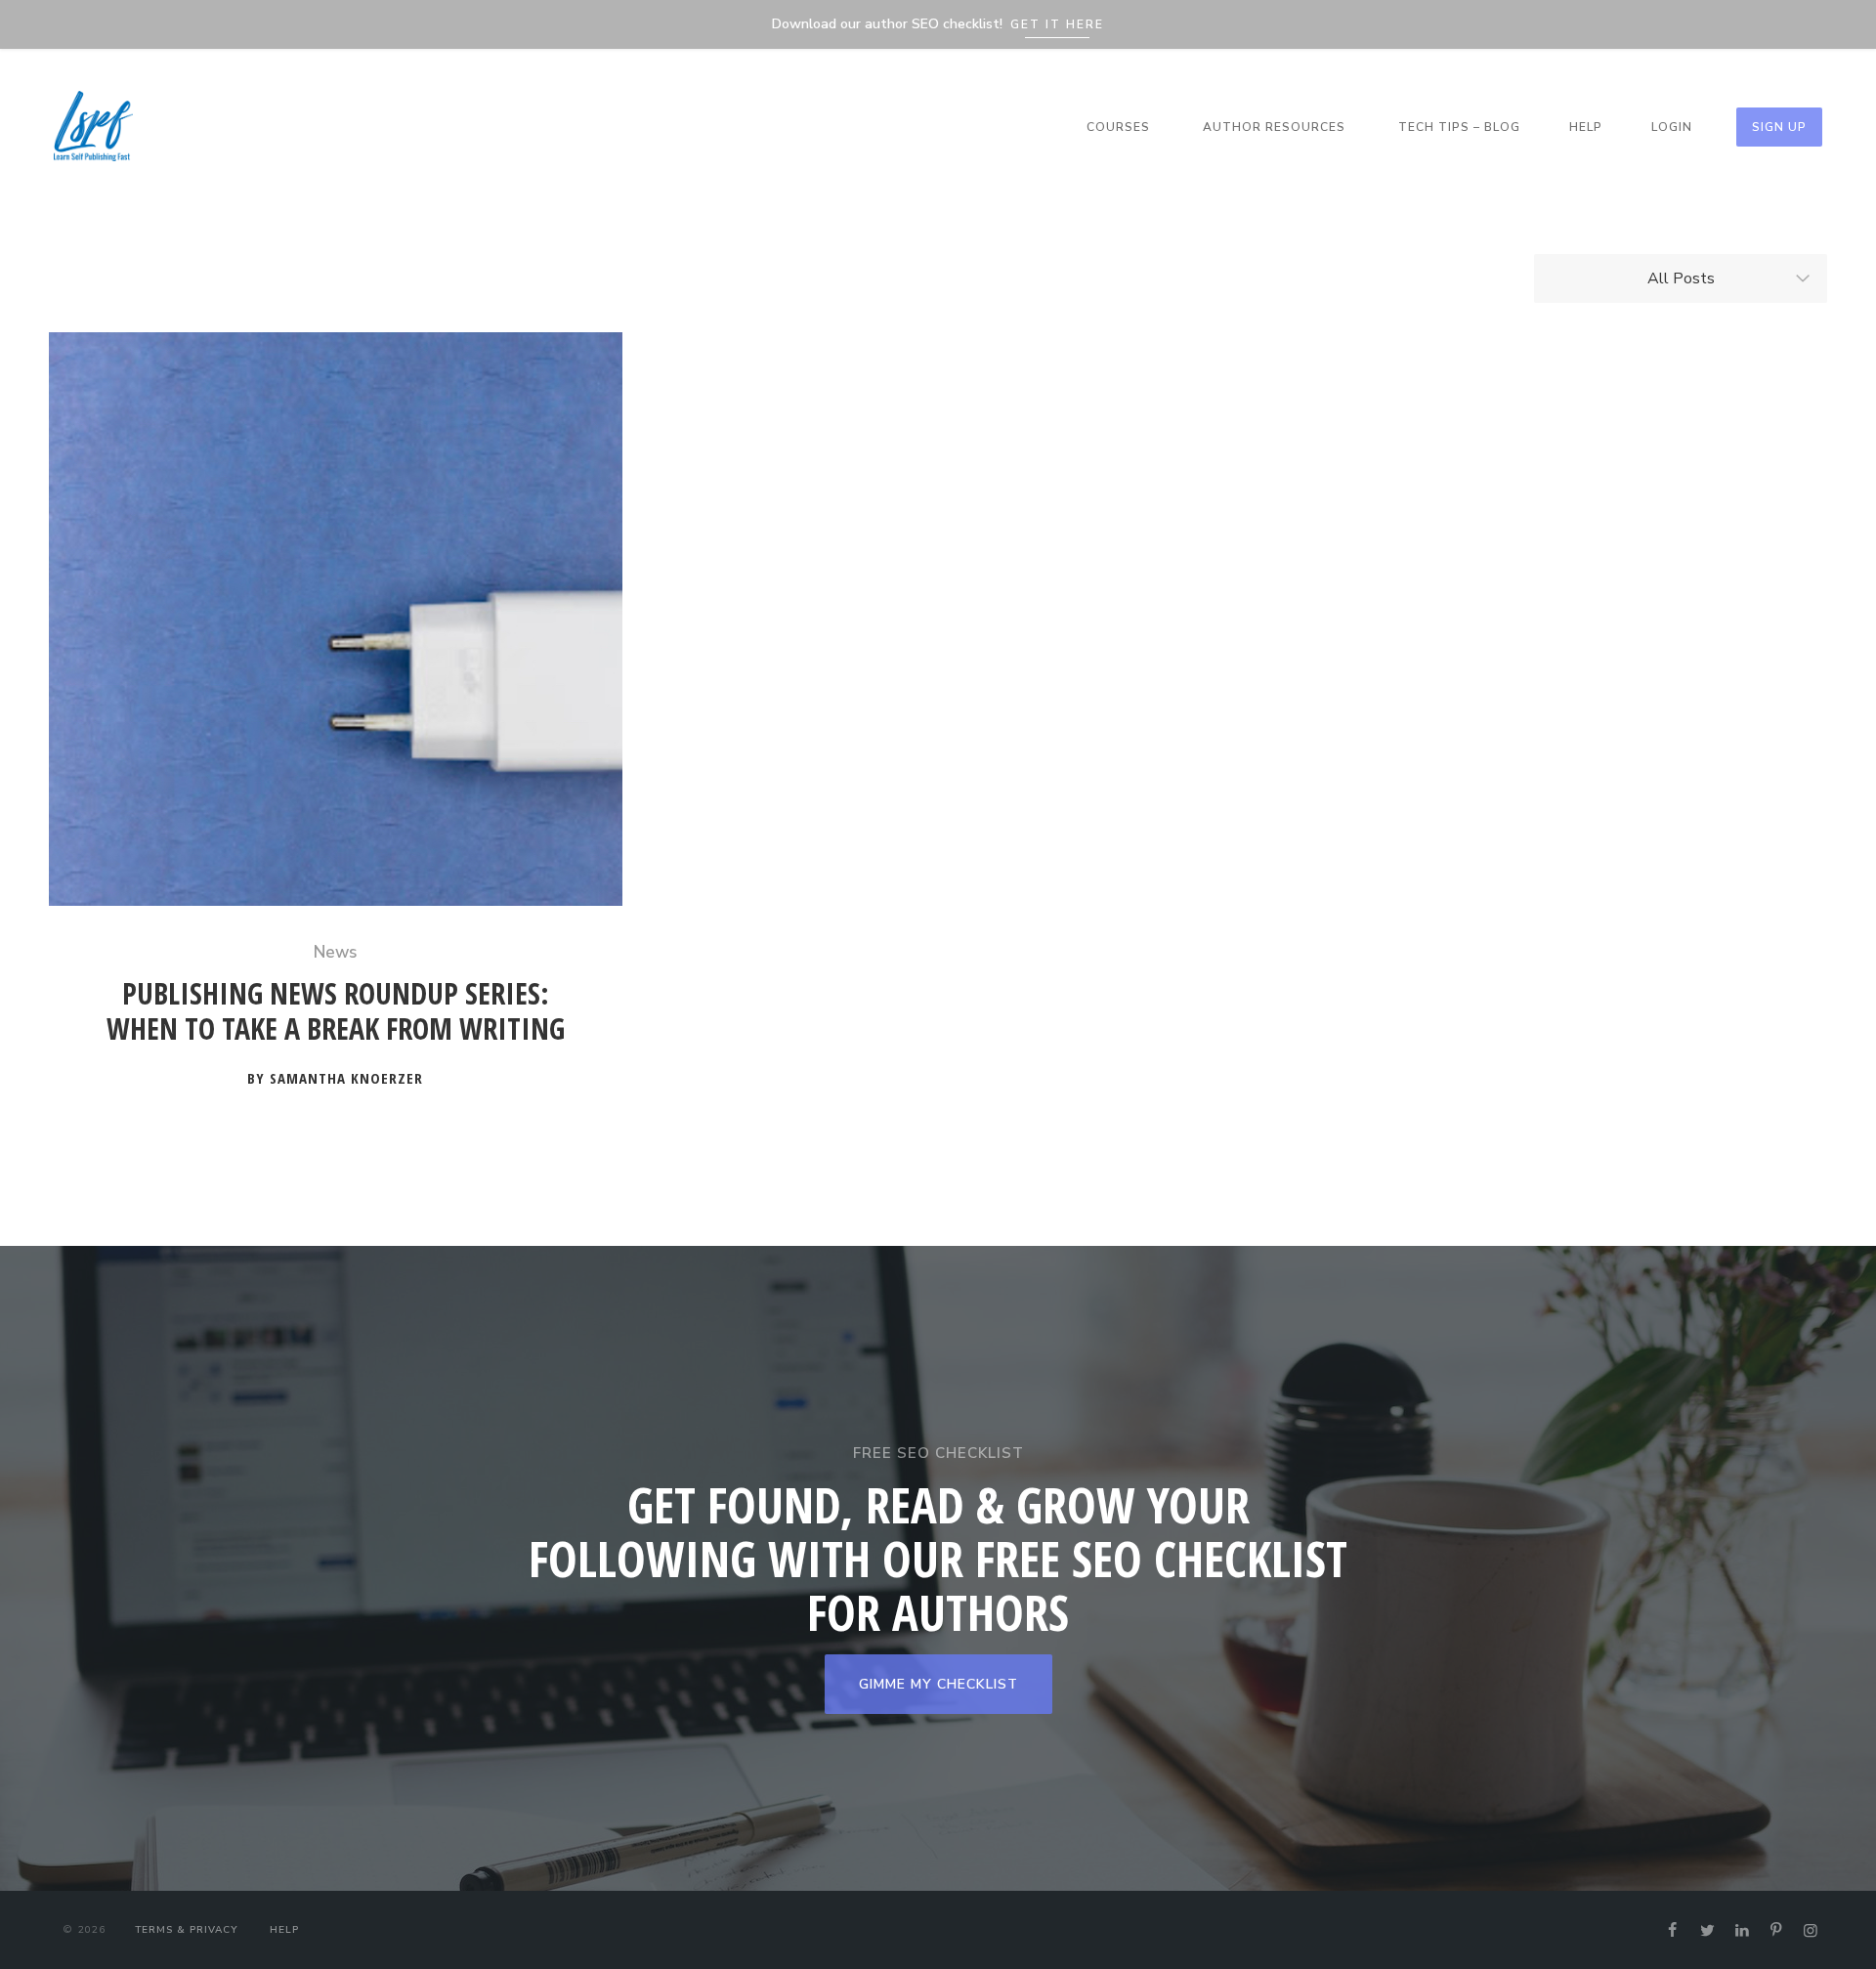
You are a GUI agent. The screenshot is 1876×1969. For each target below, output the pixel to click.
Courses (1118, 127)
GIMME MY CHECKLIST (938, 1684)
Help (1586, 127)
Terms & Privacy (186, 1930)
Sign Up (1779, 127)
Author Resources (1274, 127)
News (335, 952)
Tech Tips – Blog (1459, 127)
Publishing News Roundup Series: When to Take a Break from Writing (336, 1012)
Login (1672, 127)
